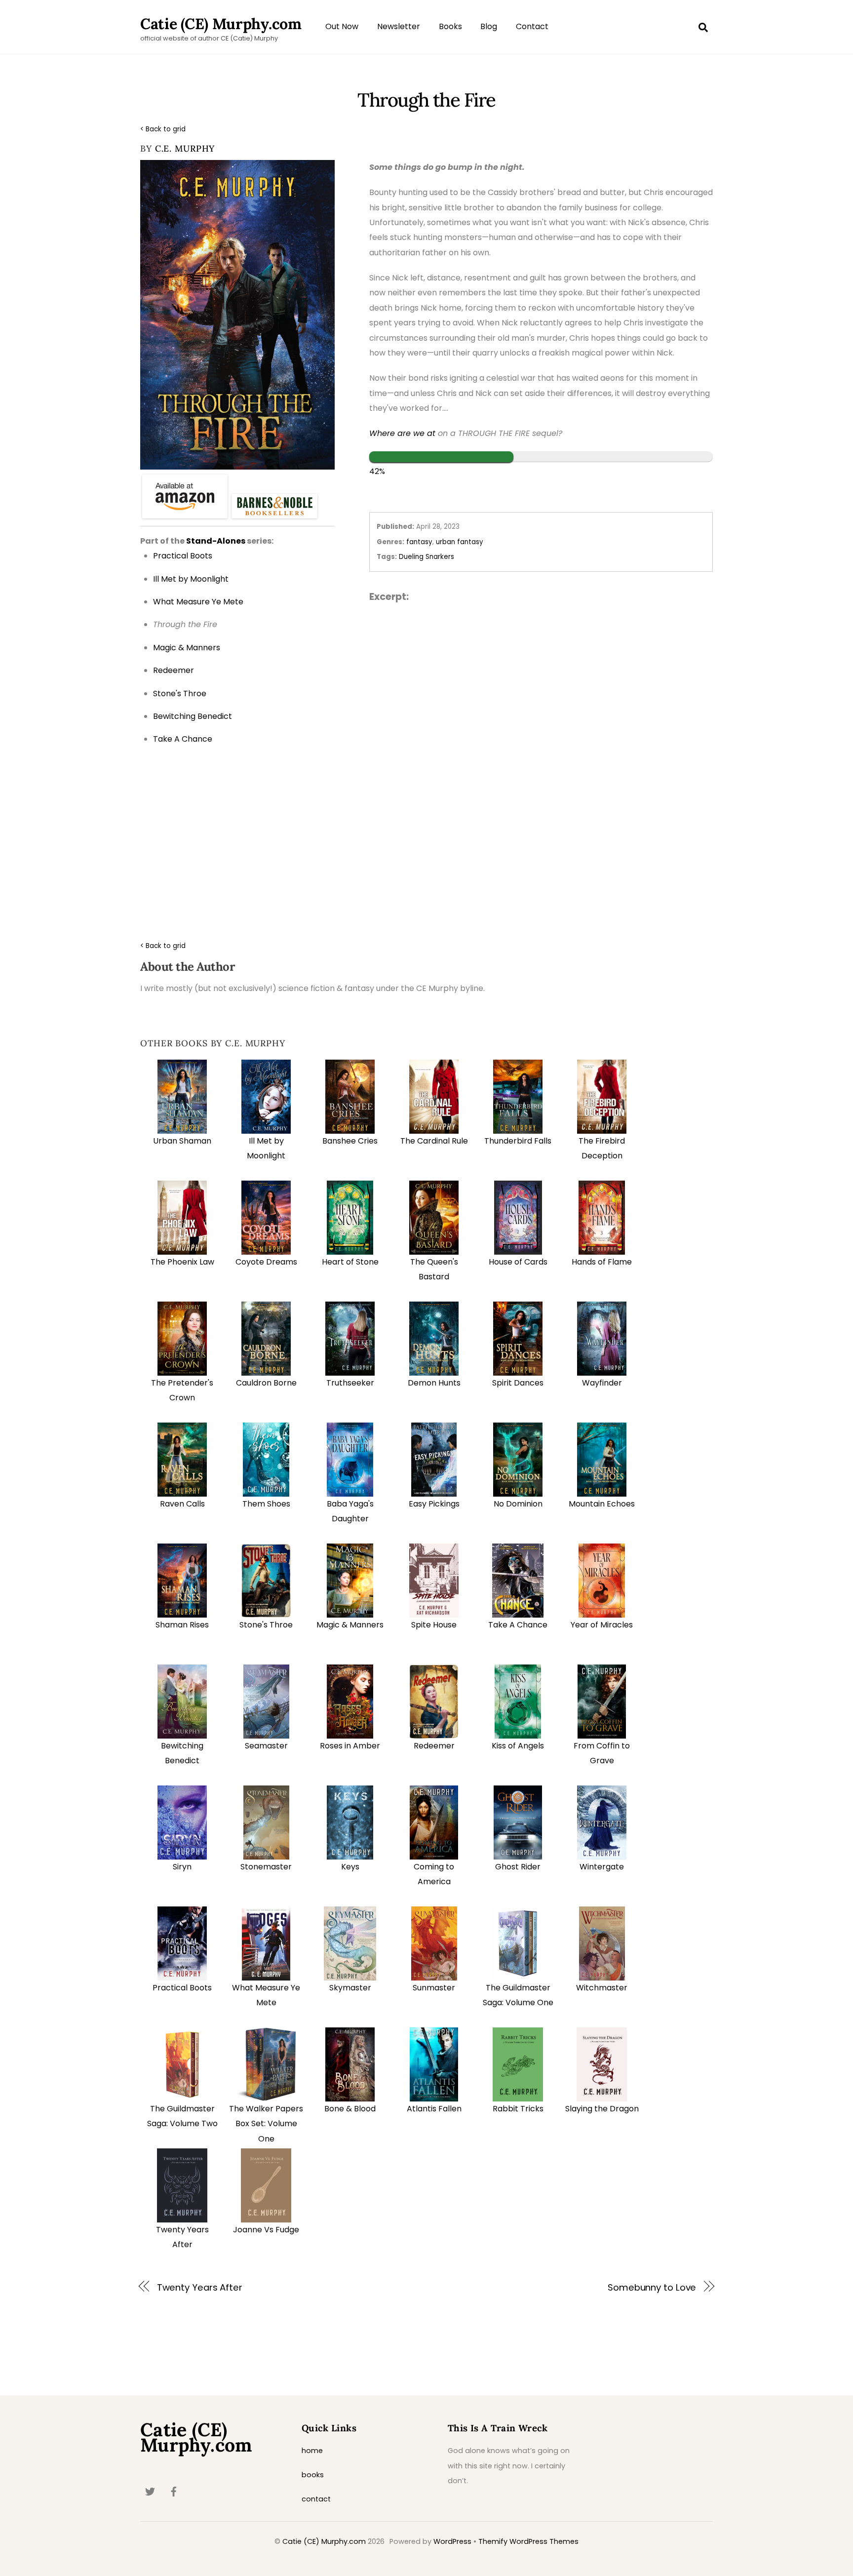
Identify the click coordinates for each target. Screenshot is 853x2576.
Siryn (182, 1867)
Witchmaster (602, 1988)
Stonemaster (266, 1867)
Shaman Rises (182, 1625)
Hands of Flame (602, 1262)
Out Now (342, 26)
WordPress (452, 2541)
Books (450, 26)
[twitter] (150, 2491)
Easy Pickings (434, 1504)
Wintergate (602, 1867)
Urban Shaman (182, 1141)
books (313, 2475)
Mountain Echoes (602, 1504)
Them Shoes (266, 1504)
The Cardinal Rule (434, 1141)
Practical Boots (182, 1988)
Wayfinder (602, 1383)
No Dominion (518, 1504)
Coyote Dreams (266, 1262)
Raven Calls (182, 1504)
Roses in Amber (350, 1746)
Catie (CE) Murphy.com (324, 2541)
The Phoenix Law (182, 1262)
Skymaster (350, 1988)
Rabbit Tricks (518, 2109)
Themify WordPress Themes (528, 2541)
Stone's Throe (266, 1625)
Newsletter (399, 26)
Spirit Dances (518, 1383)
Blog (489, 26)
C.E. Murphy (185, 148)
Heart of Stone (350, 1262)
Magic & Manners (350, 1625)
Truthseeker (350, 1383)
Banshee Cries (350, 1141)
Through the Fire (426, 100)
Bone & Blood (350, 2109)
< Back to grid (163, 129)
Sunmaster (434, 1988)
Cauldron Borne (266, 1383)
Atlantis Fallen (434, 2109)
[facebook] (174, 2491)
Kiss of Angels (518, 1746)
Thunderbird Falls (518, 1141)
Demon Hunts (434, 1383)
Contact (532, 26)
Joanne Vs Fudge (266, 2230)
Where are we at (402, 433)
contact (316, 2499)
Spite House (434, 1625)
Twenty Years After (200, 2287)
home (312, 2451)
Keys (350, 1867)
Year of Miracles (602, 1625)
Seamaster (266, 1746)
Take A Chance (518, 1625)
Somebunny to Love (652, 2287)
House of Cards (518, 1262)
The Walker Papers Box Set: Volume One (266, 2124)
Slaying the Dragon (602, 2109)
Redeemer (434, 1746)
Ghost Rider (518, 1867)
